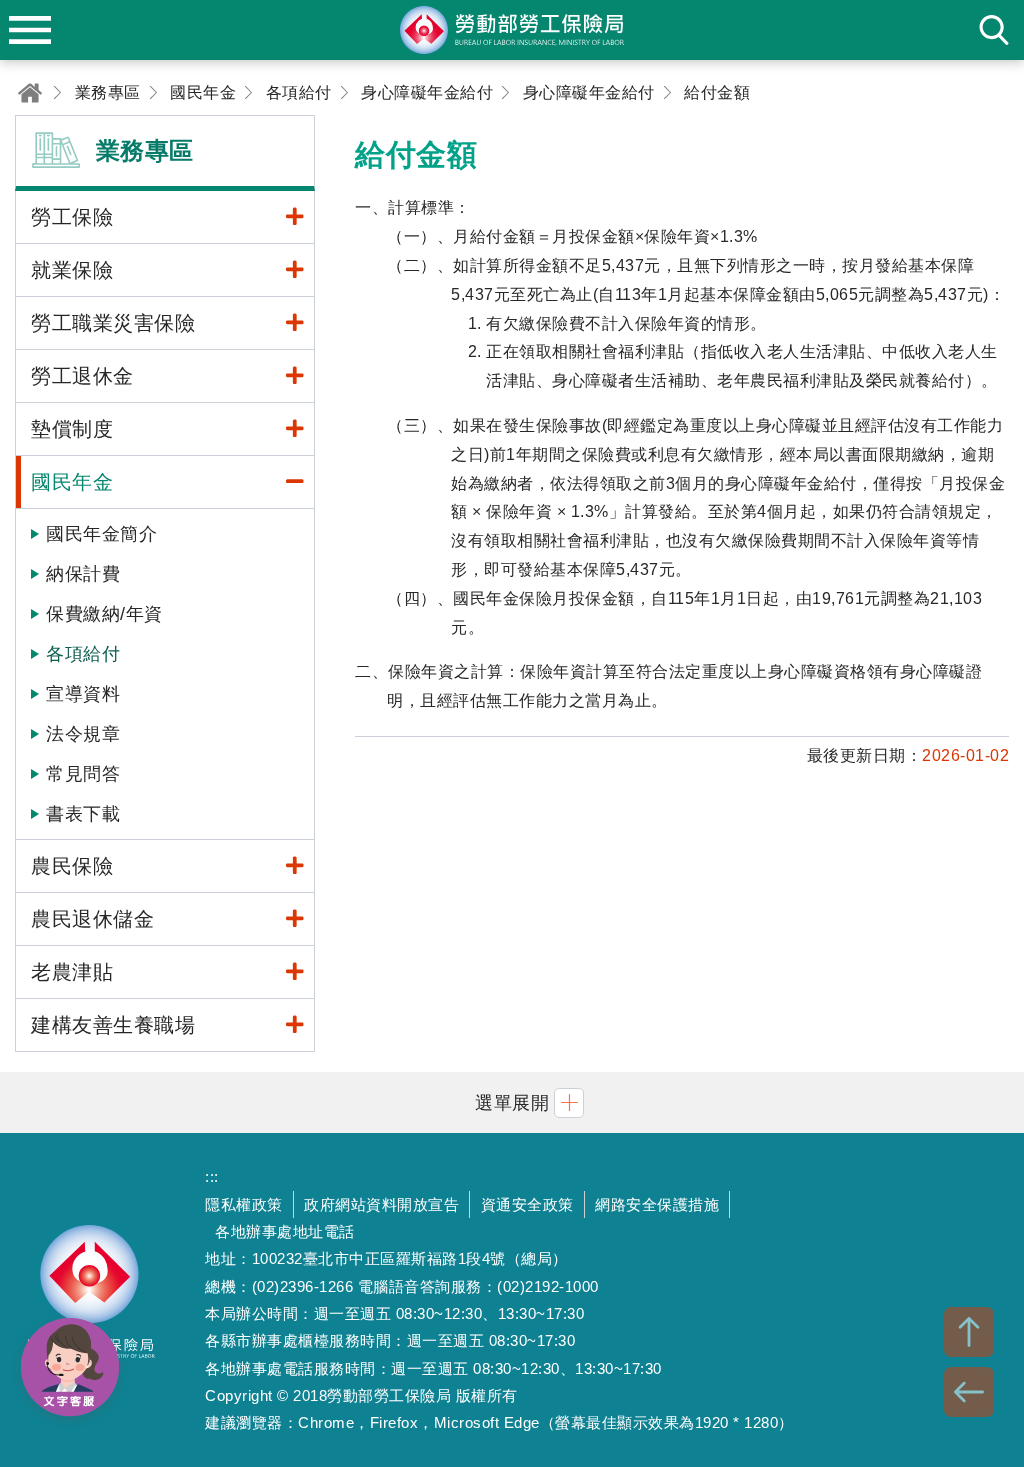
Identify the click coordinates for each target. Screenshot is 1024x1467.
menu (30, 30)
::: (212, 1176)
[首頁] (30, 92)
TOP (969, 1332)
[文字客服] (70, 1367)
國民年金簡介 (101, 534)
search (994, 30)
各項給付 (83, 654)
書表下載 (83, 814)
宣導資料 (83, 694)
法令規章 (83, 734)
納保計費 (83, 574)
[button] (512, 1102)
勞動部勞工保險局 (90, 1300)
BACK (969, 1392)
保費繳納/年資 (104, 614)
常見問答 (83, 774)
